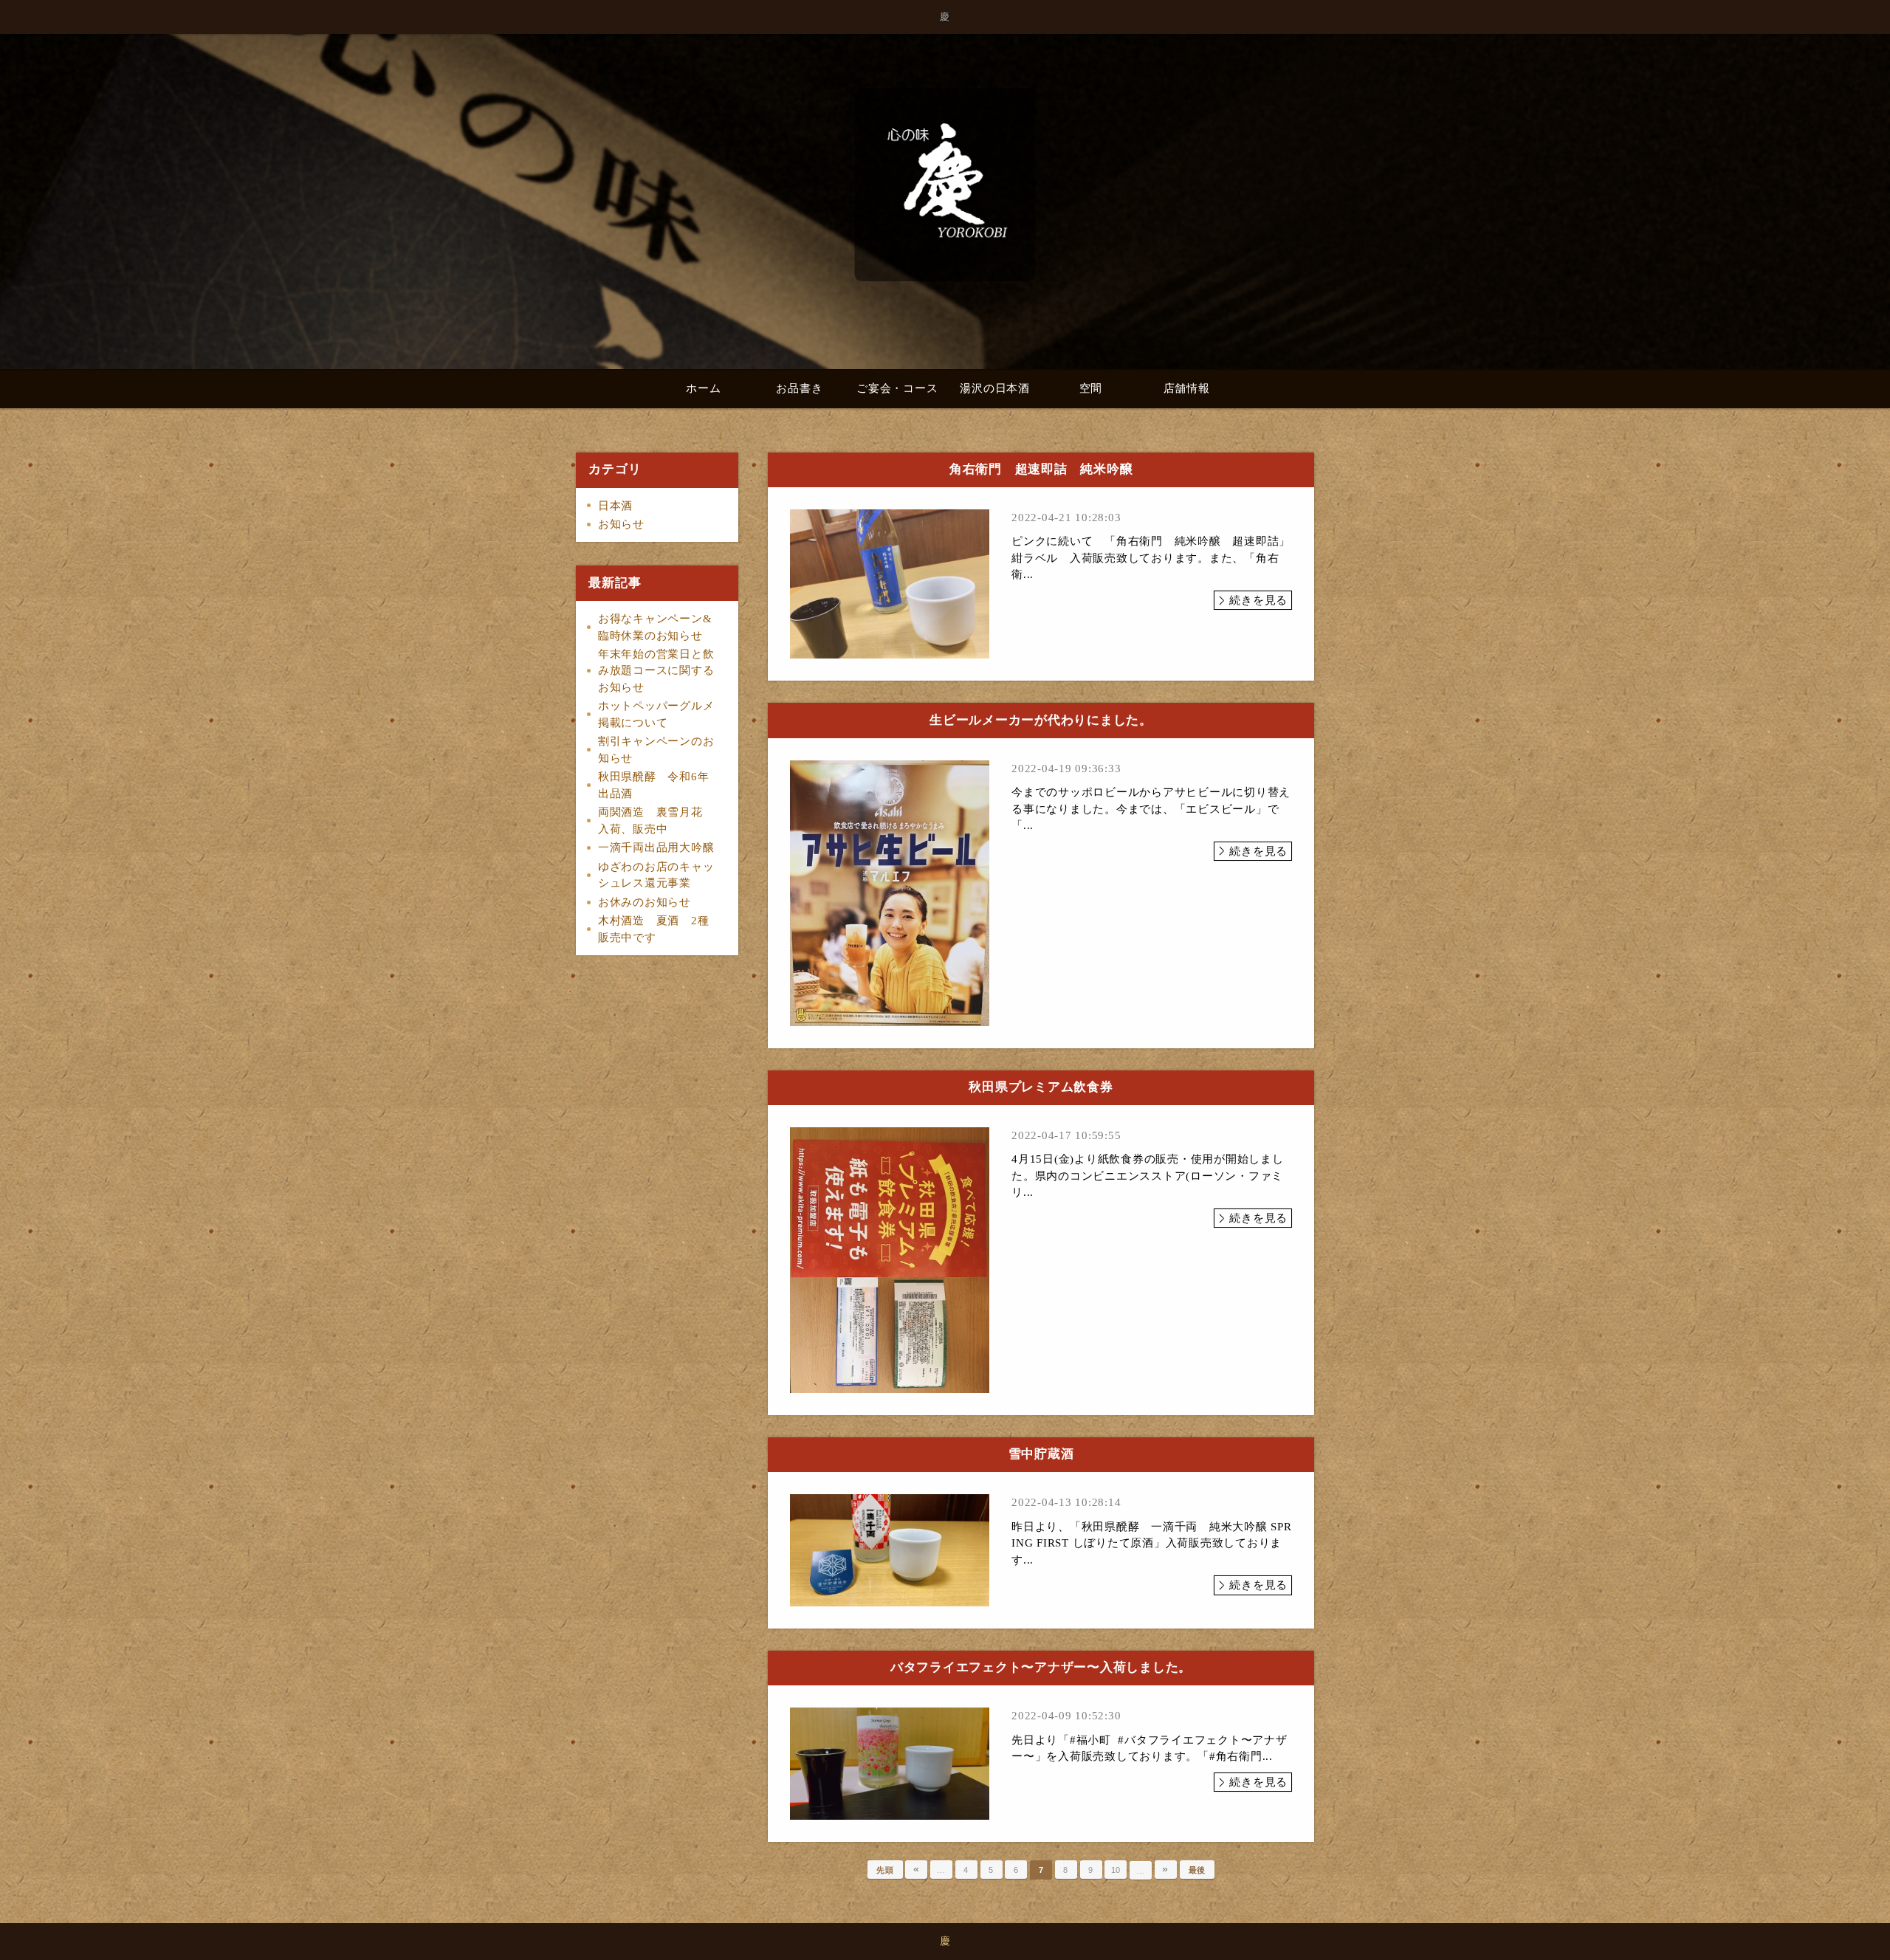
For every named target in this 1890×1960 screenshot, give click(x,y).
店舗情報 (1187, 388)
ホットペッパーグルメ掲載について (656, 714)
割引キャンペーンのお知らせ (656, 750)
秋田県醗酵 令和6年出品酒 (654, 785)
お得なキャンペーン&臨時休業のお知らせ (655, 627)
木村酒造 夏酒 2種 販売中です (659, 929)
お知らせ (621, 524)
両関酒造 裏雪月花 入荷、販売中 (656, 821)
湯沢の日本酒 (995, 388)
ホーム (703, 388)
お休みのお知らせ (645, 902)
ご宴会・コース (897, 388)
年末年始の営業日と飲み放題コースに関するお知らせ (656, 671)
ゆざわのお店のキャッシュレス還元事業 (656, 875)
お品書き (799, 388)
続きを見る (1258, 600)
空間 (1091, 388)
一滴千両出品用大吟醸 (656, 847)
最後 (1197, 1870)
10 (1116, 1870)
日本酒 (615, 506)
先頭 (885, 1870)
